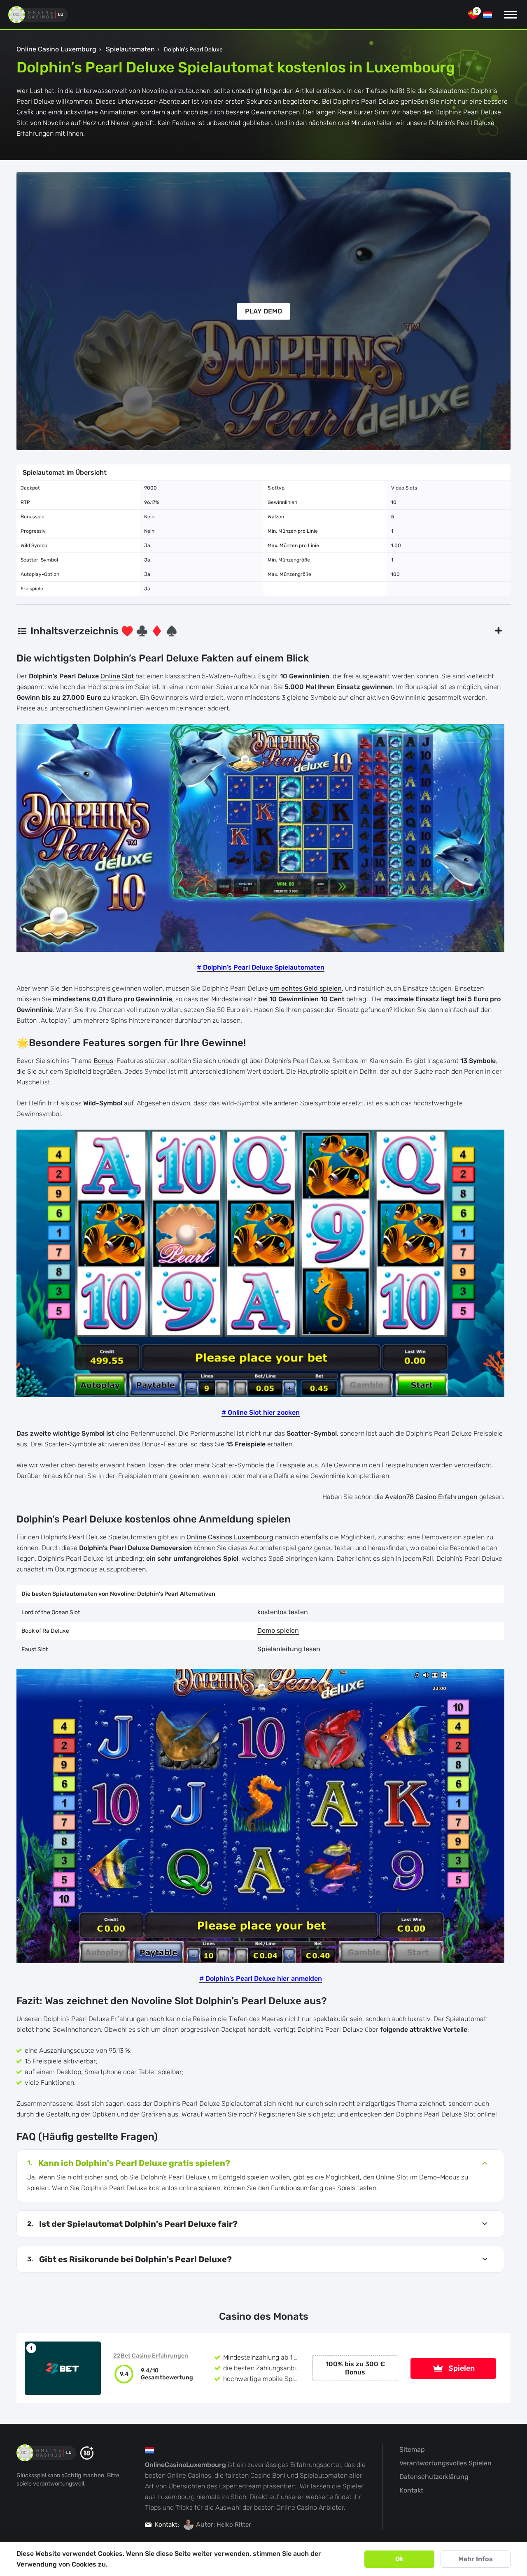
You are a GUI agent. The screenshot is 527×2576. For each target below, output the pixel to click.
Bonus (103, 1061)
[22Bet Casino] (63, 2368)
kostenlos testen (283, 1612)
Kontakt (411, 2490)
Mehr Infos (476, 2559)
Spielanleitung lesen (289, 1649)
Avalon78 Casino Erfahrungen (431, 1497)
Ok (399, 2559)
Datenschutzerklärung (434, 2477)
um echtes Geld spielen (306, 988)
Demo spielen (278, 1630)
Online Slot (117, 676)
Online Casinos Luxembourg (230, 1537)
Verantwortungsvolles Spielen (445, 2463)
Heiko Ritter (234, 2525)
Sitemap (412, 2450)
